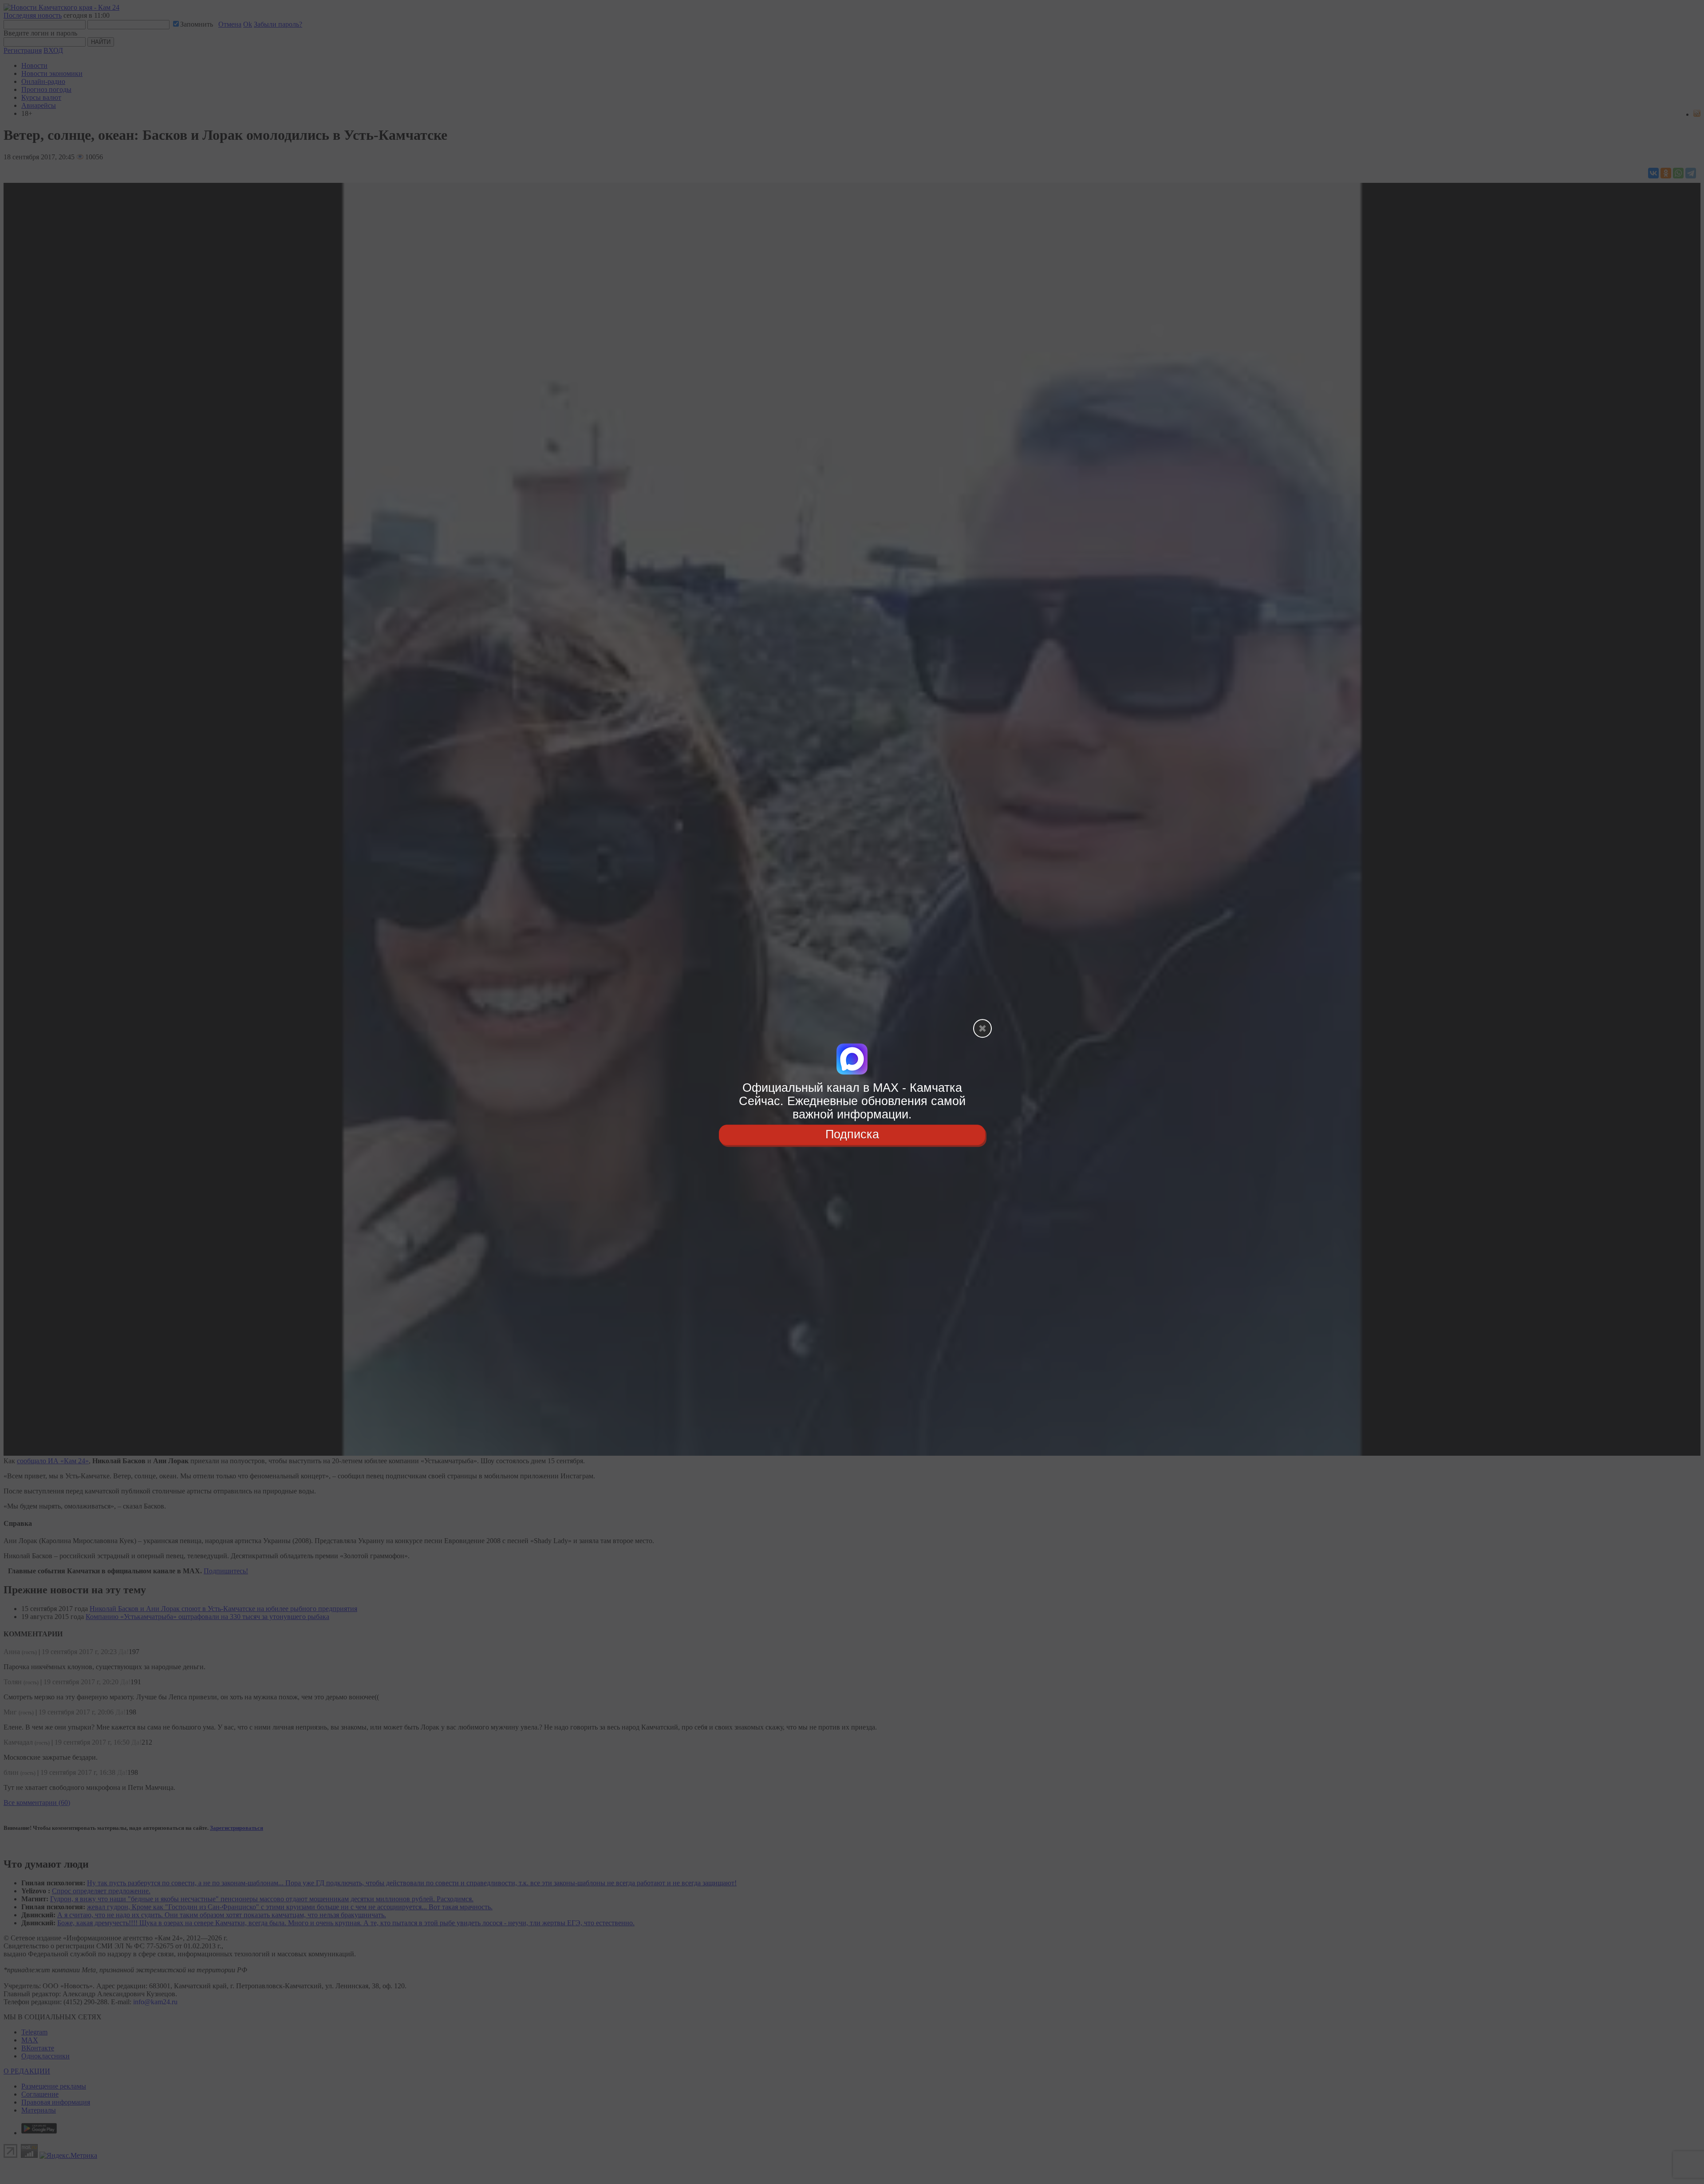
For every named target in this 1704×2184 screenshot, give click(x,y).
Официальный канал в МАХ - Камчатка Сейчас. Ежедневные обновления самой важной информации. (852, 1101)
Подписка (852, 1135)
